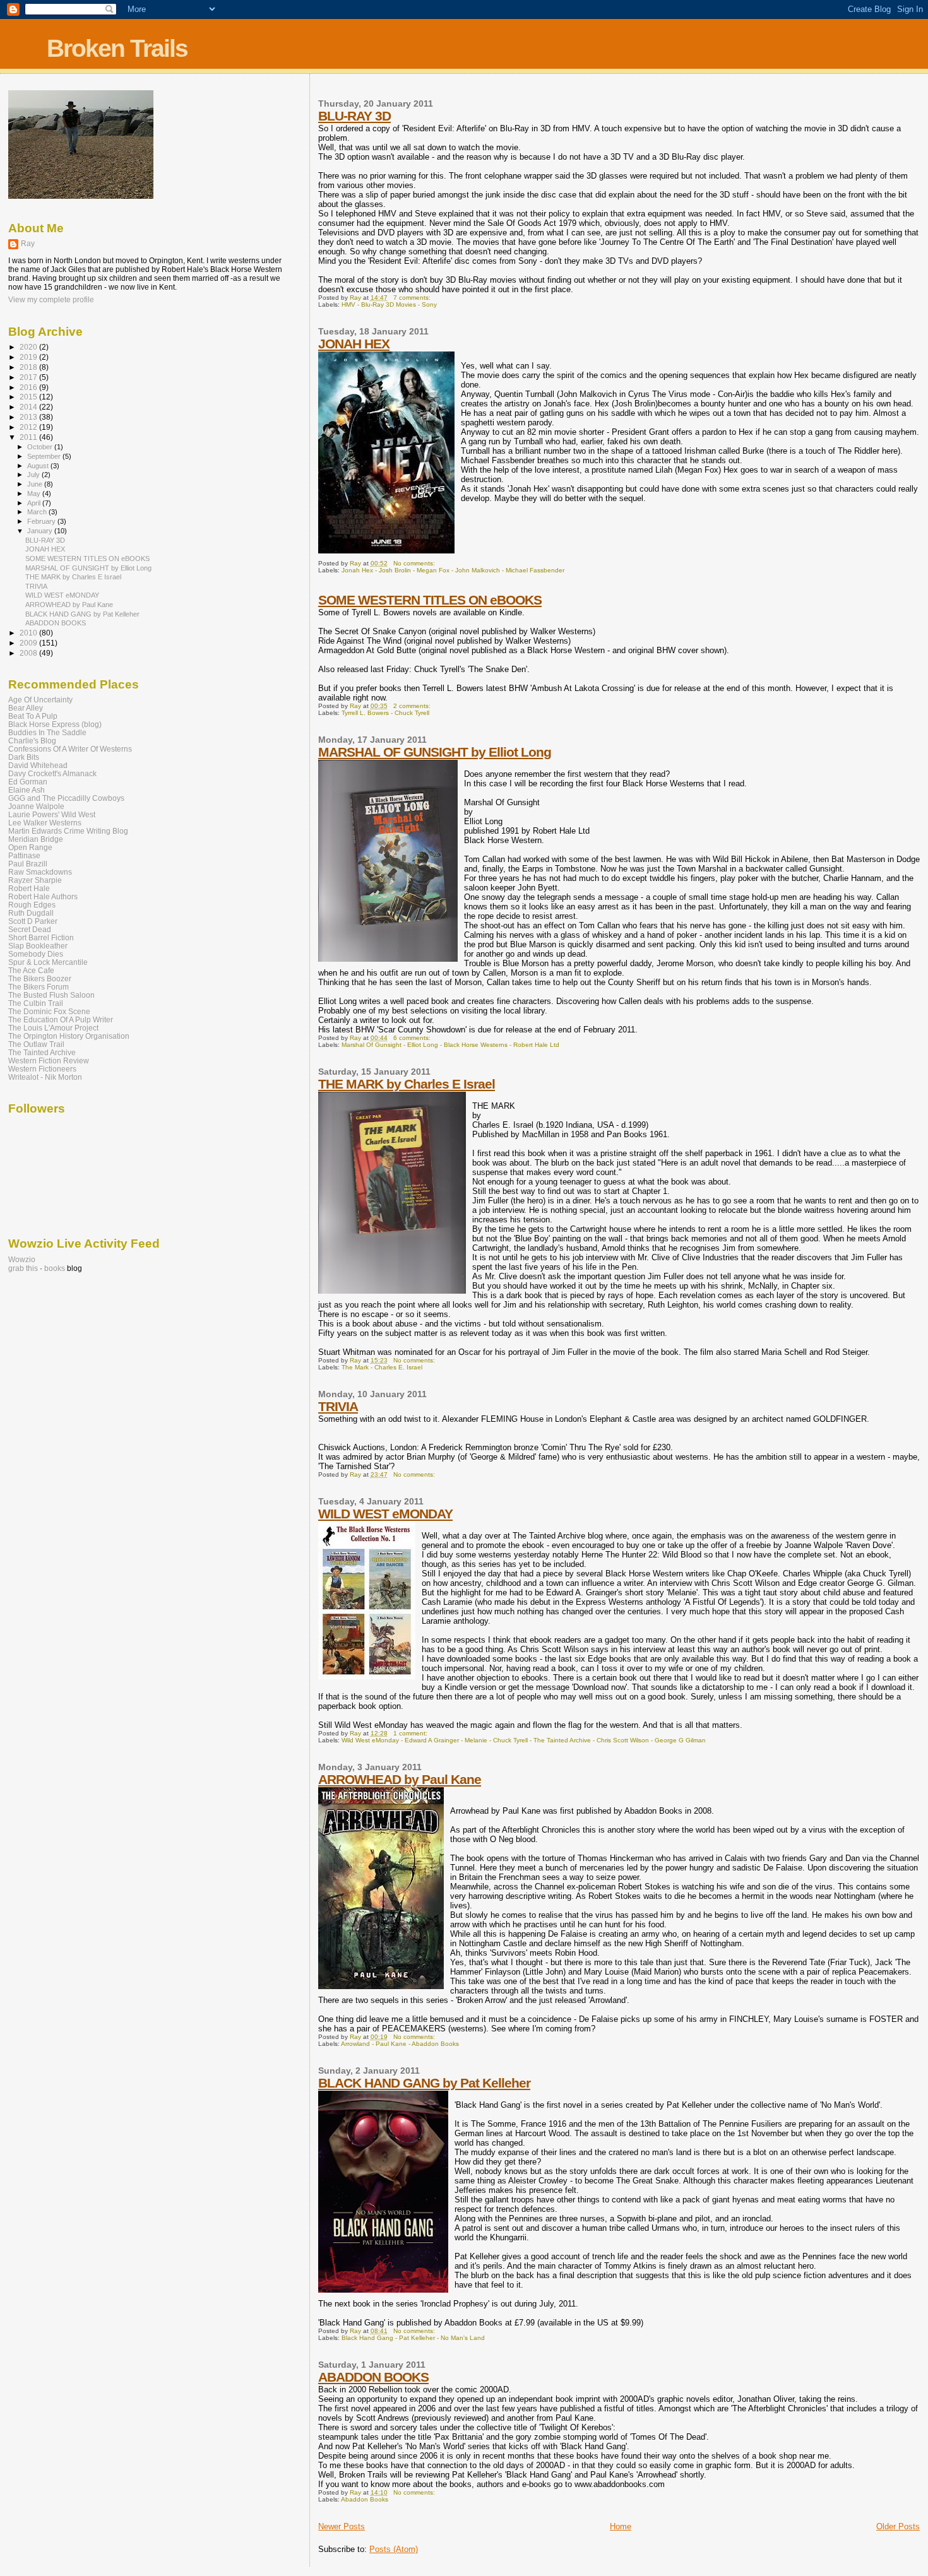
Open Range (30, 847)
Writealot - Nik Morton (45, 1077)
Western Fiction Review (49, 1061)
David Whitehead (38, 765)
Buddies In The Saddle (47, 732)
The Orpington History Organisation (69, 1036)
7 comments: (413, 298)
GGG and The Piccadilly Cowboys (66, 798)
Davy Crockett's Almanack (52, 773)
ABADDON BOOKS (373, 2377)
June (36, 484)
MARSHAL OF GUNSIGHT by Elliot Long (435, 752)
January (41, 531)
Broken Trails (117, 48)
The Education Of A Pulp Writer (61, 1019)
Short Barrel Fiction (41, 937)
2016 (29, 387)
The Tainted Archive (42, 1052)
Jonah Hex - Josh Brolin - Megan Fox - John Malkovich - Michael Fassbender (453, 570)
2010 (29, 633)
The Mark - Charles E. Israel (382, 1367)
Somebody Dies (36, 954)
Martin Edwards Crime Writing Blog (68, 831)
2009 (29, 643)
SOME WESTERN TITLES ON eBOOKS (430, 600)
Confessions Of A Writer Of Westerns (70, 749)
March (38, 512)
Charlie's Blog (32, 741)
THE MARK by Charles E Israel (407, 1084)
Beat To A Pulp (33, 716)
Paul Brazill (28, 864)
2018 (29, 367)
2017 (29, 377)
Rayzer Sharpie (35, 880)
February (42, 521)
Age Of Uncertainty (40, 700)
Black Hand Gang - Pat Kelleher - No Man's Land (413, 2338)
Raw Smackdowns (40, 872)
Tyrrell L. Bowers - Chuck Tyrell (385, 713)
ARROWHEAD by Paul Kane (400, 1779)
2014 (29, 407)
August (39, 466)
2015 (29, 397)
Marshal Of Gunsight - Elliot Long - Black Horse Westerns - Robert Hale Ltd (450, 1045)
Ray (28, 244)
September (45, 456)
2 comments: (413, 706)
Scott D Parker (33, 921)
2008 (29, 653)
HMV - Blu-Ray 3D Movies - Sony (389, 304)
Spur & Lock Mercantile (48, 962)
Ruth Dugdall (31, 913)
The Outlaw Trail (36, 1044)
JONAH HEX (354, 344)
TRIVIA (338, 1406)
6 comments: (413, 1038)
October (41, 447)
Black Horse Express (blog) (55, 724)
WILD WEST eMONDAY (385, 1514)
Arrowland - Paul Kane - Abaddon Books (400, 2044)
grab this (23, 1268)
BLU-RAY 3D (354, 116)
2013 (29, 417)
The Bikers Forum (39, 987)
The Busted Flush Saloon (51, 995)
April (35, 503)
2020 (29, 347)
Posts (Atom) (394, 2549)
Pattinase (24, 855)
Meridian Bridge (36, 839)
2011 (29, 437)
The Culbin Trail (36, 1003)
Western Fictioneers (42, 1069)
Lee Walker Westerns (45, 823)
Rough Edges (32, 905)
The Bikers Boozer (40, 978)
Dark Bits (24, 757)
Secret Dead (30, 929)
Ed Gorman (28, 782)
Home (621, 2526)
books (55, 1268)
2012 (29, 427)
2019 (29, 357)
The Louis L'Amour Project (53, 1028)
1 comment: (411, 1733)
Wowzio (22, 1260)
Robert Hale (29, 888)
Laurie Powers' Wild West (52, 814)
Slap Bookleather (38, 946)
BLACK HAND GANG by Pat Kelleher (424, 2083)
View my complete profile (51, 300)
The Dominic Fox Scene (49, 1011)
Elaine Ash (27, 790)
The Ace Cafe (31, 970)
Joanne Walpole (36, 806)
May (35, 493)
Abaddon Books (365, 2499)
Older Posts (898, 2526)
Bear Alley (26, 708)
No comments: (415, 563)
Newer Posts (342, 2526)
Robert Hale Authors (43, 896)
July (34, 475)
